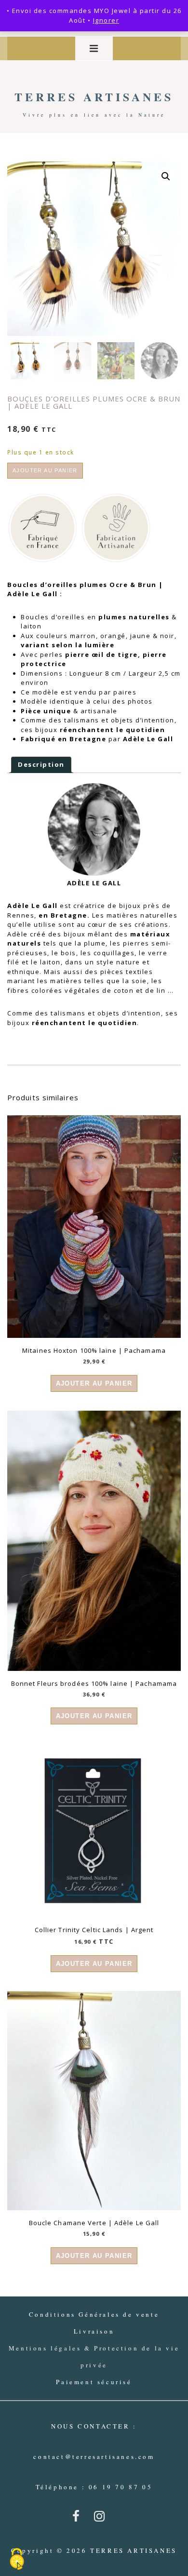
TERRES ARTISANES (94, 97)
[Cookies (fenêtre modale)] (17, 2560)
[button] (166, 176)
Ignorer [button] (106, 20)
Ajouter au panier (45, 470)
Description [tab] (41, 764)
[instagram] (101, 2519)
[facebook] (80, 2519)
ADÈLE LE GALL (94, 883)
